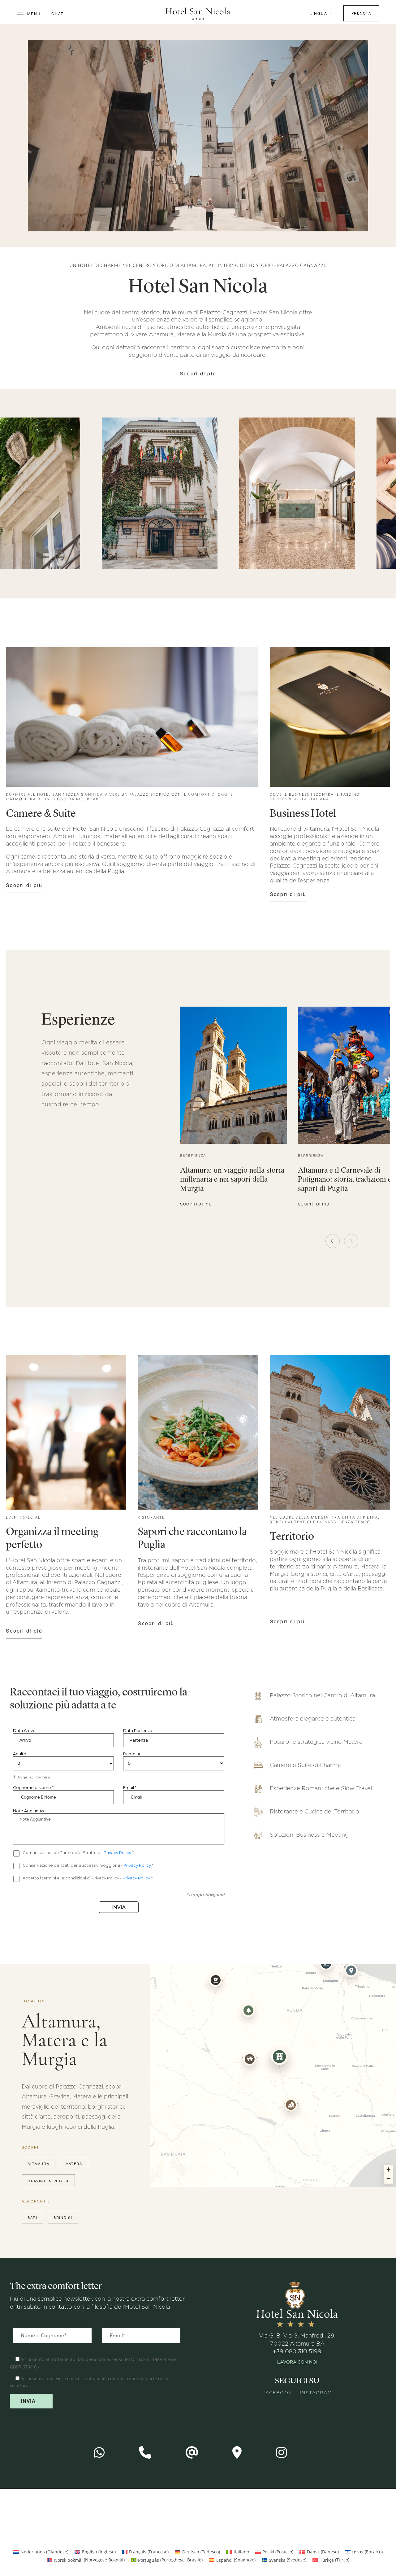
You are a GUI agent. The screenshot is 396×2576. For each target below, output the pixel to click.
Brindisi (63, 2217)
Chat (58, 13)
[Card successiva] (351, 1241)
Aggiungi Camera (33, 1777)
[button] (279, 2057)
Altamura (39, 2163)
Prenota (361, 13)
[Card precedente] (333, 1241)
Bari (32, 2217)
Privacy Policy (118, 1852)
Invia (119, 1907)
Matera (74, 2163)
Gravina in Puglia (48, 2181)
